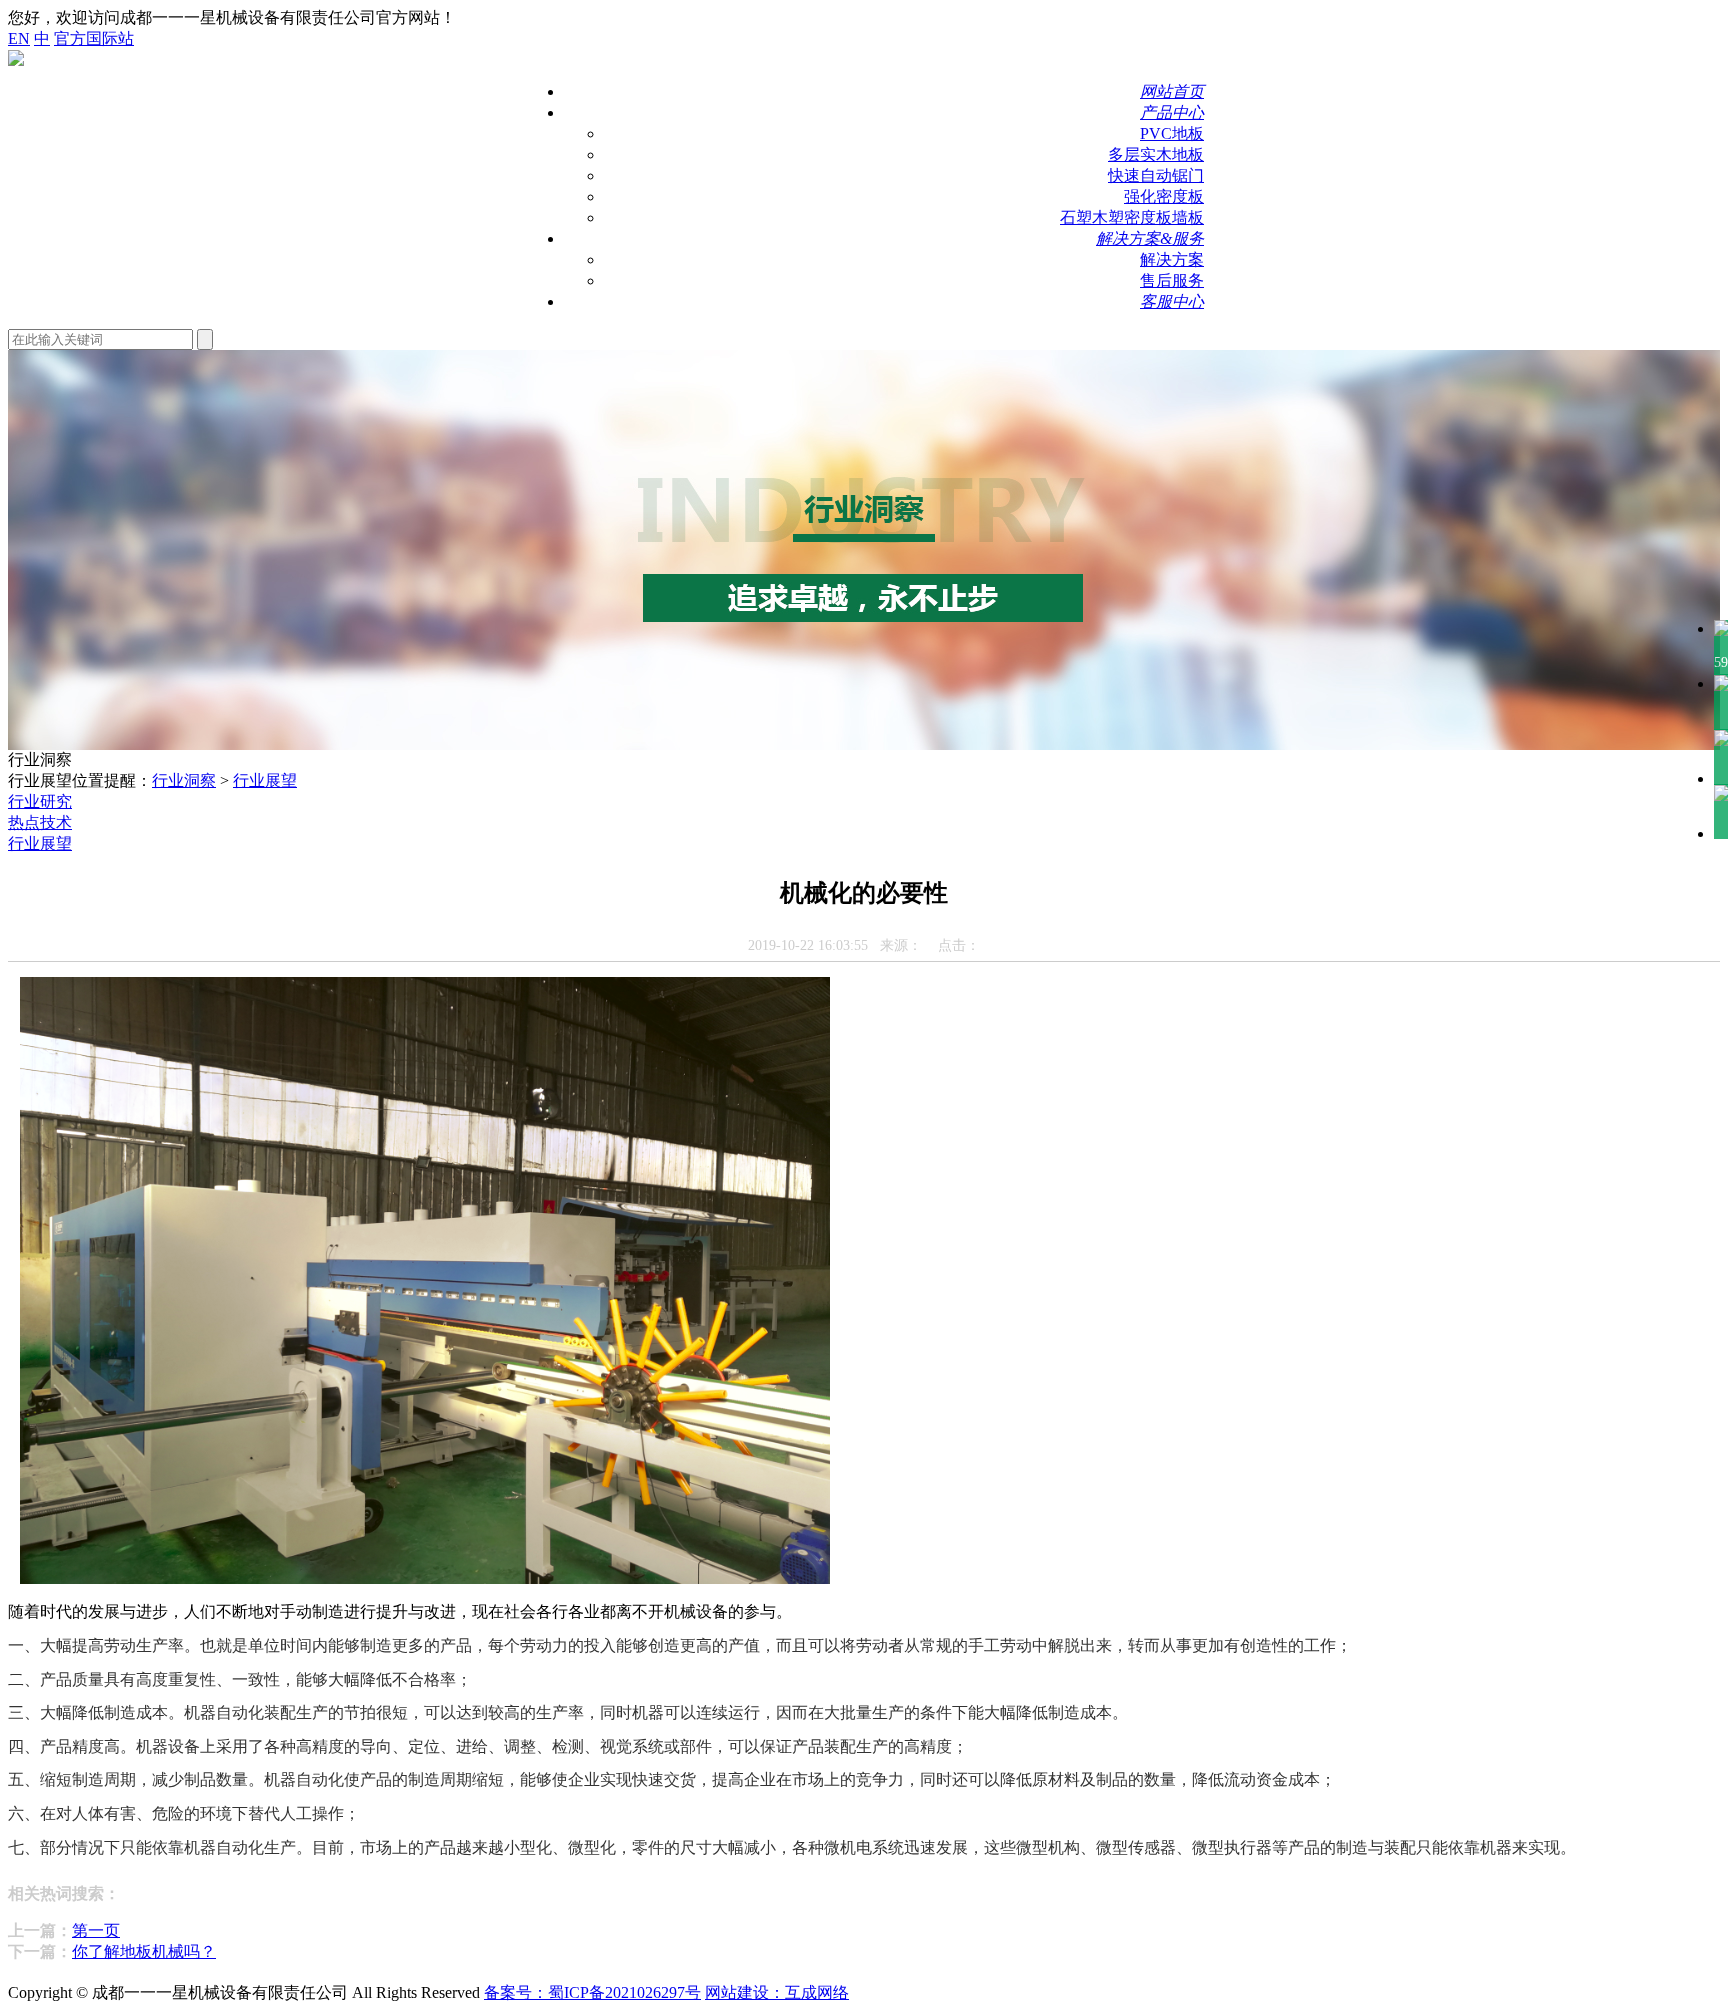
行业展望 (265, 780)
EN (19, 38)
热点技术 (40, 822)
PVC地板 (1172, 133)
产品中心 (1172, 112)
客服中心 (1172, 301)
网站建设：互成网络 (777, 1992)
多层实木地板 (1156, 154)
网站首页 (1172, 91)
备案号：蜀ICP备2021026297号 (592, 1992)
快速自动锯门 (1156, 175)
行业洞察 (184, 780)
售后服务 (1172, 280)
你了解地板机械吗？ (144, 1951)
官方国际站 (94, 38)
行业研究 (40, 801)
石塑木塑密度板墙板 (1132, 217)
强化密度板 (1164, 196)
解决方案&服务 (1150, 238)
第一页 (96, 1930)
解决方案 (1172, 259)
